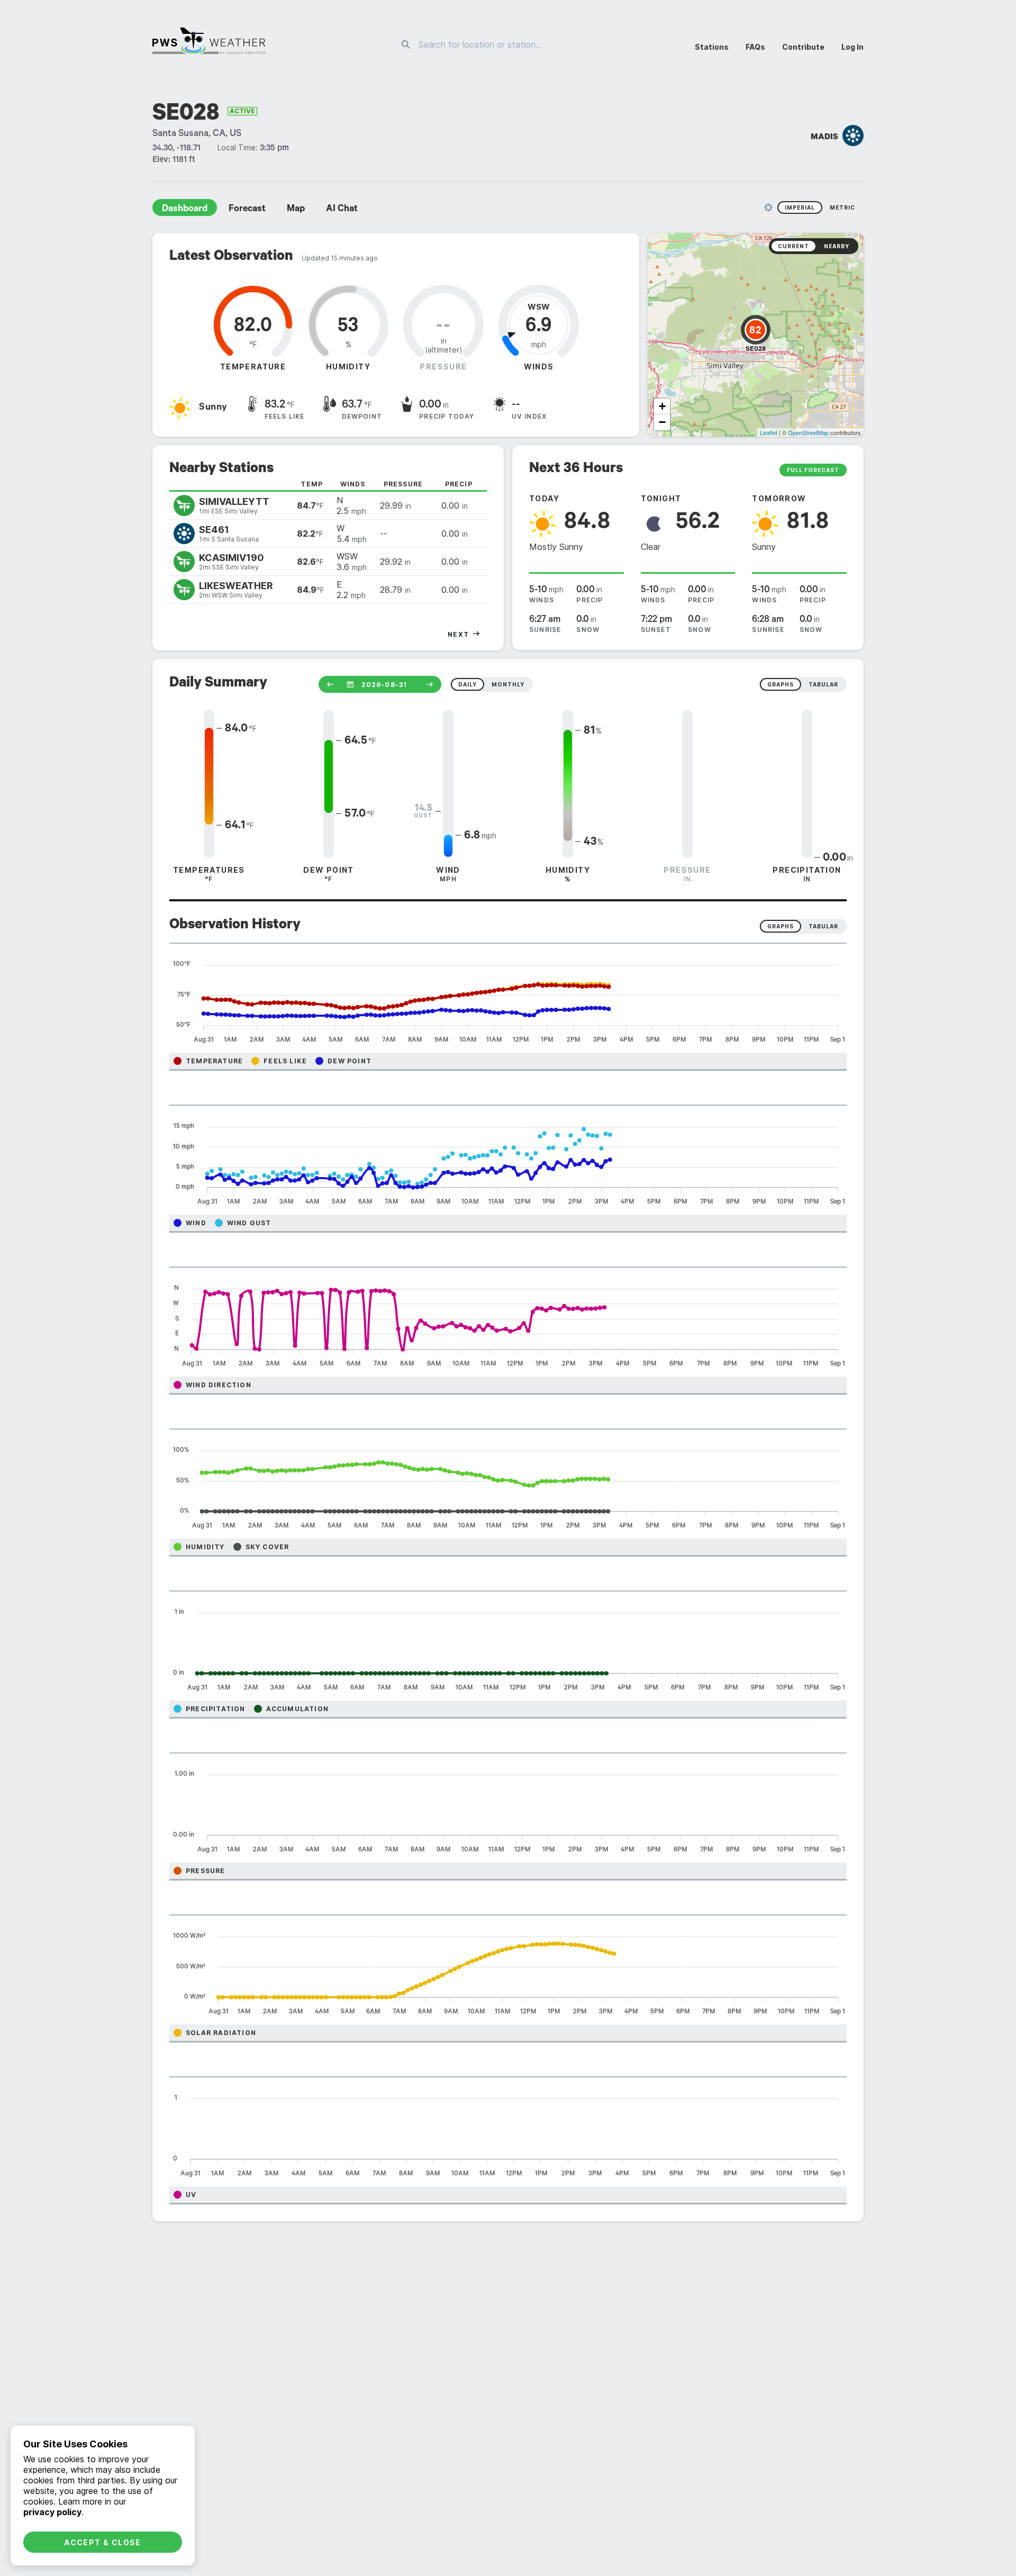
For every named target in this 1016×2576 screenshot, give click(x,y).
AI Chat (342, 210)
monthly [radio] (508, 684)
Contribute (803, 47)
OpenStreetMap (808, 432)
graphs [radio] (781, 684)
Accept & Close (103, 2542)
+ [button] (662, 406)
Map (296, 210)
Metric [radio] (842, 207)
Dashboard (185, 210)
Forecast (247, 210)
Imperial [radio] (800, 207)
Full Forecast (813, 470)
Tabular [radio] (823, 926)
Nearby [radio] (837, 246)
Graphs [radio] (781, 926)
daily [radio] (468, 684)
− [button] (662, 422)
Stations (712, 47)
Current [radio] (793, 246)
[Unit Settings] (768, 207)
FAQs (755, 47)
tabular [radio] (823, 684)
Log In (852, 47)
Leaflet (769, 432)
